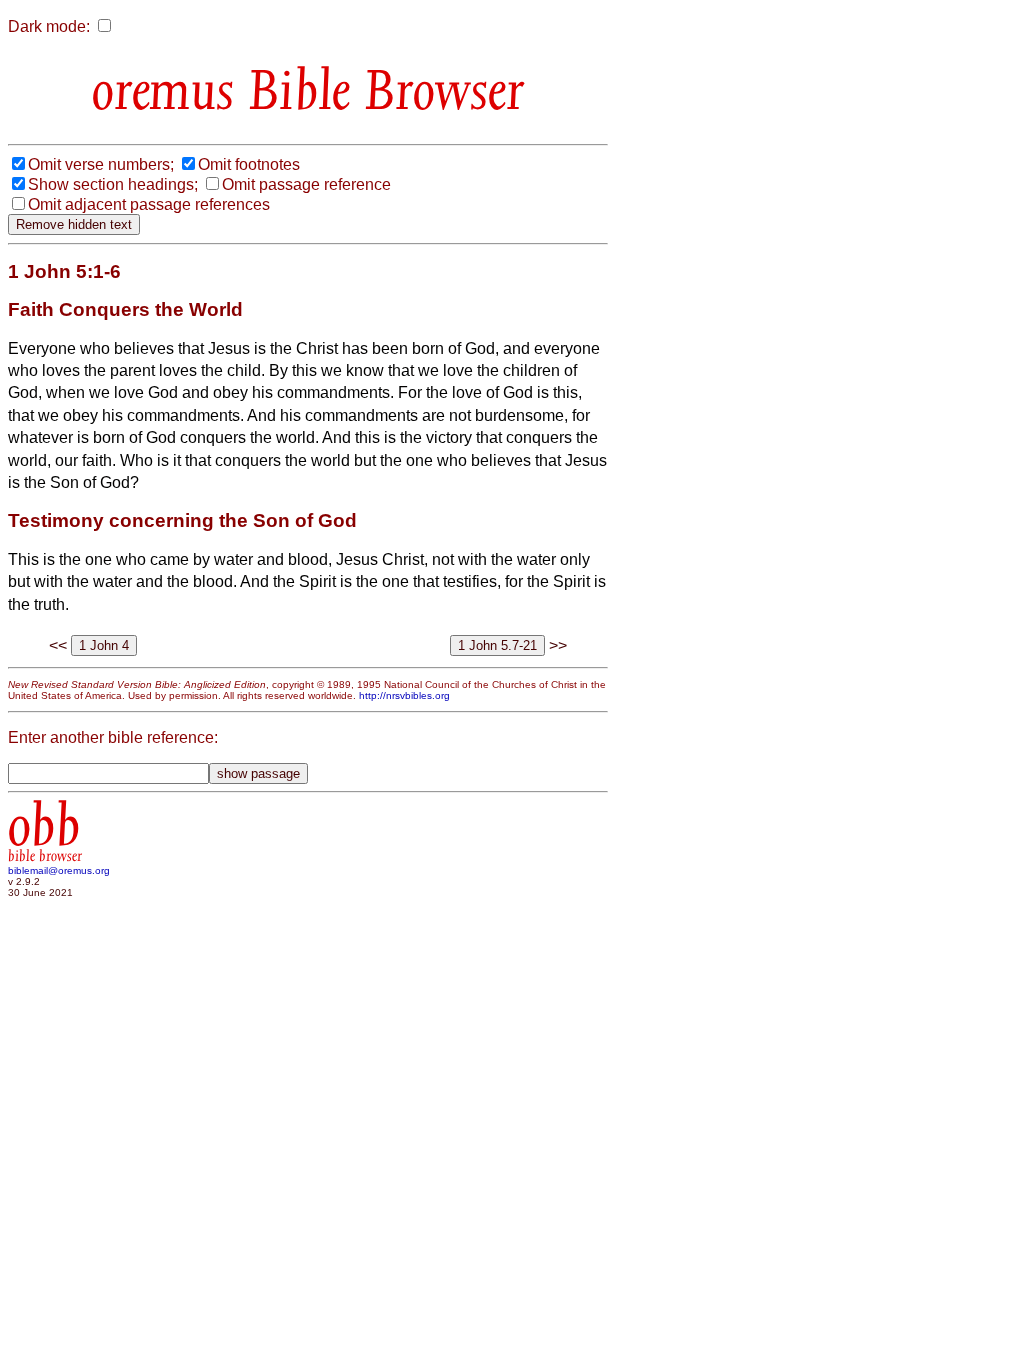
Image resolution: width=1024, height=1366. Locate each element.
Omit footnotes (249, 164)
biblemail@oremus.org (59, 870)
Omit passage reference (306, 184)
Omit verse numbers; (101, 164)
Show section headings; (113, 184)
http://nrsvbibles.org (404, 695)
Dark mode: (49, 26)
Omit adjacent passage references (149, 204)
